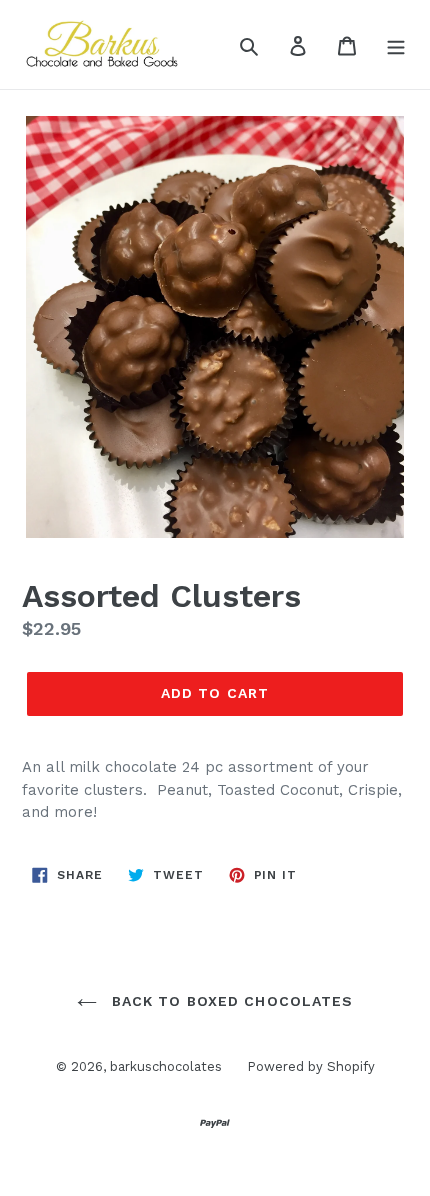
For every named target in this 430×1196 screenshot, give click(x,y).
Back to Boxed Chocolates (230, 1001)
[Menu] (396, 45)
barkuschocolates (166, 1066)
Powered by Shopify (311, 1066)
